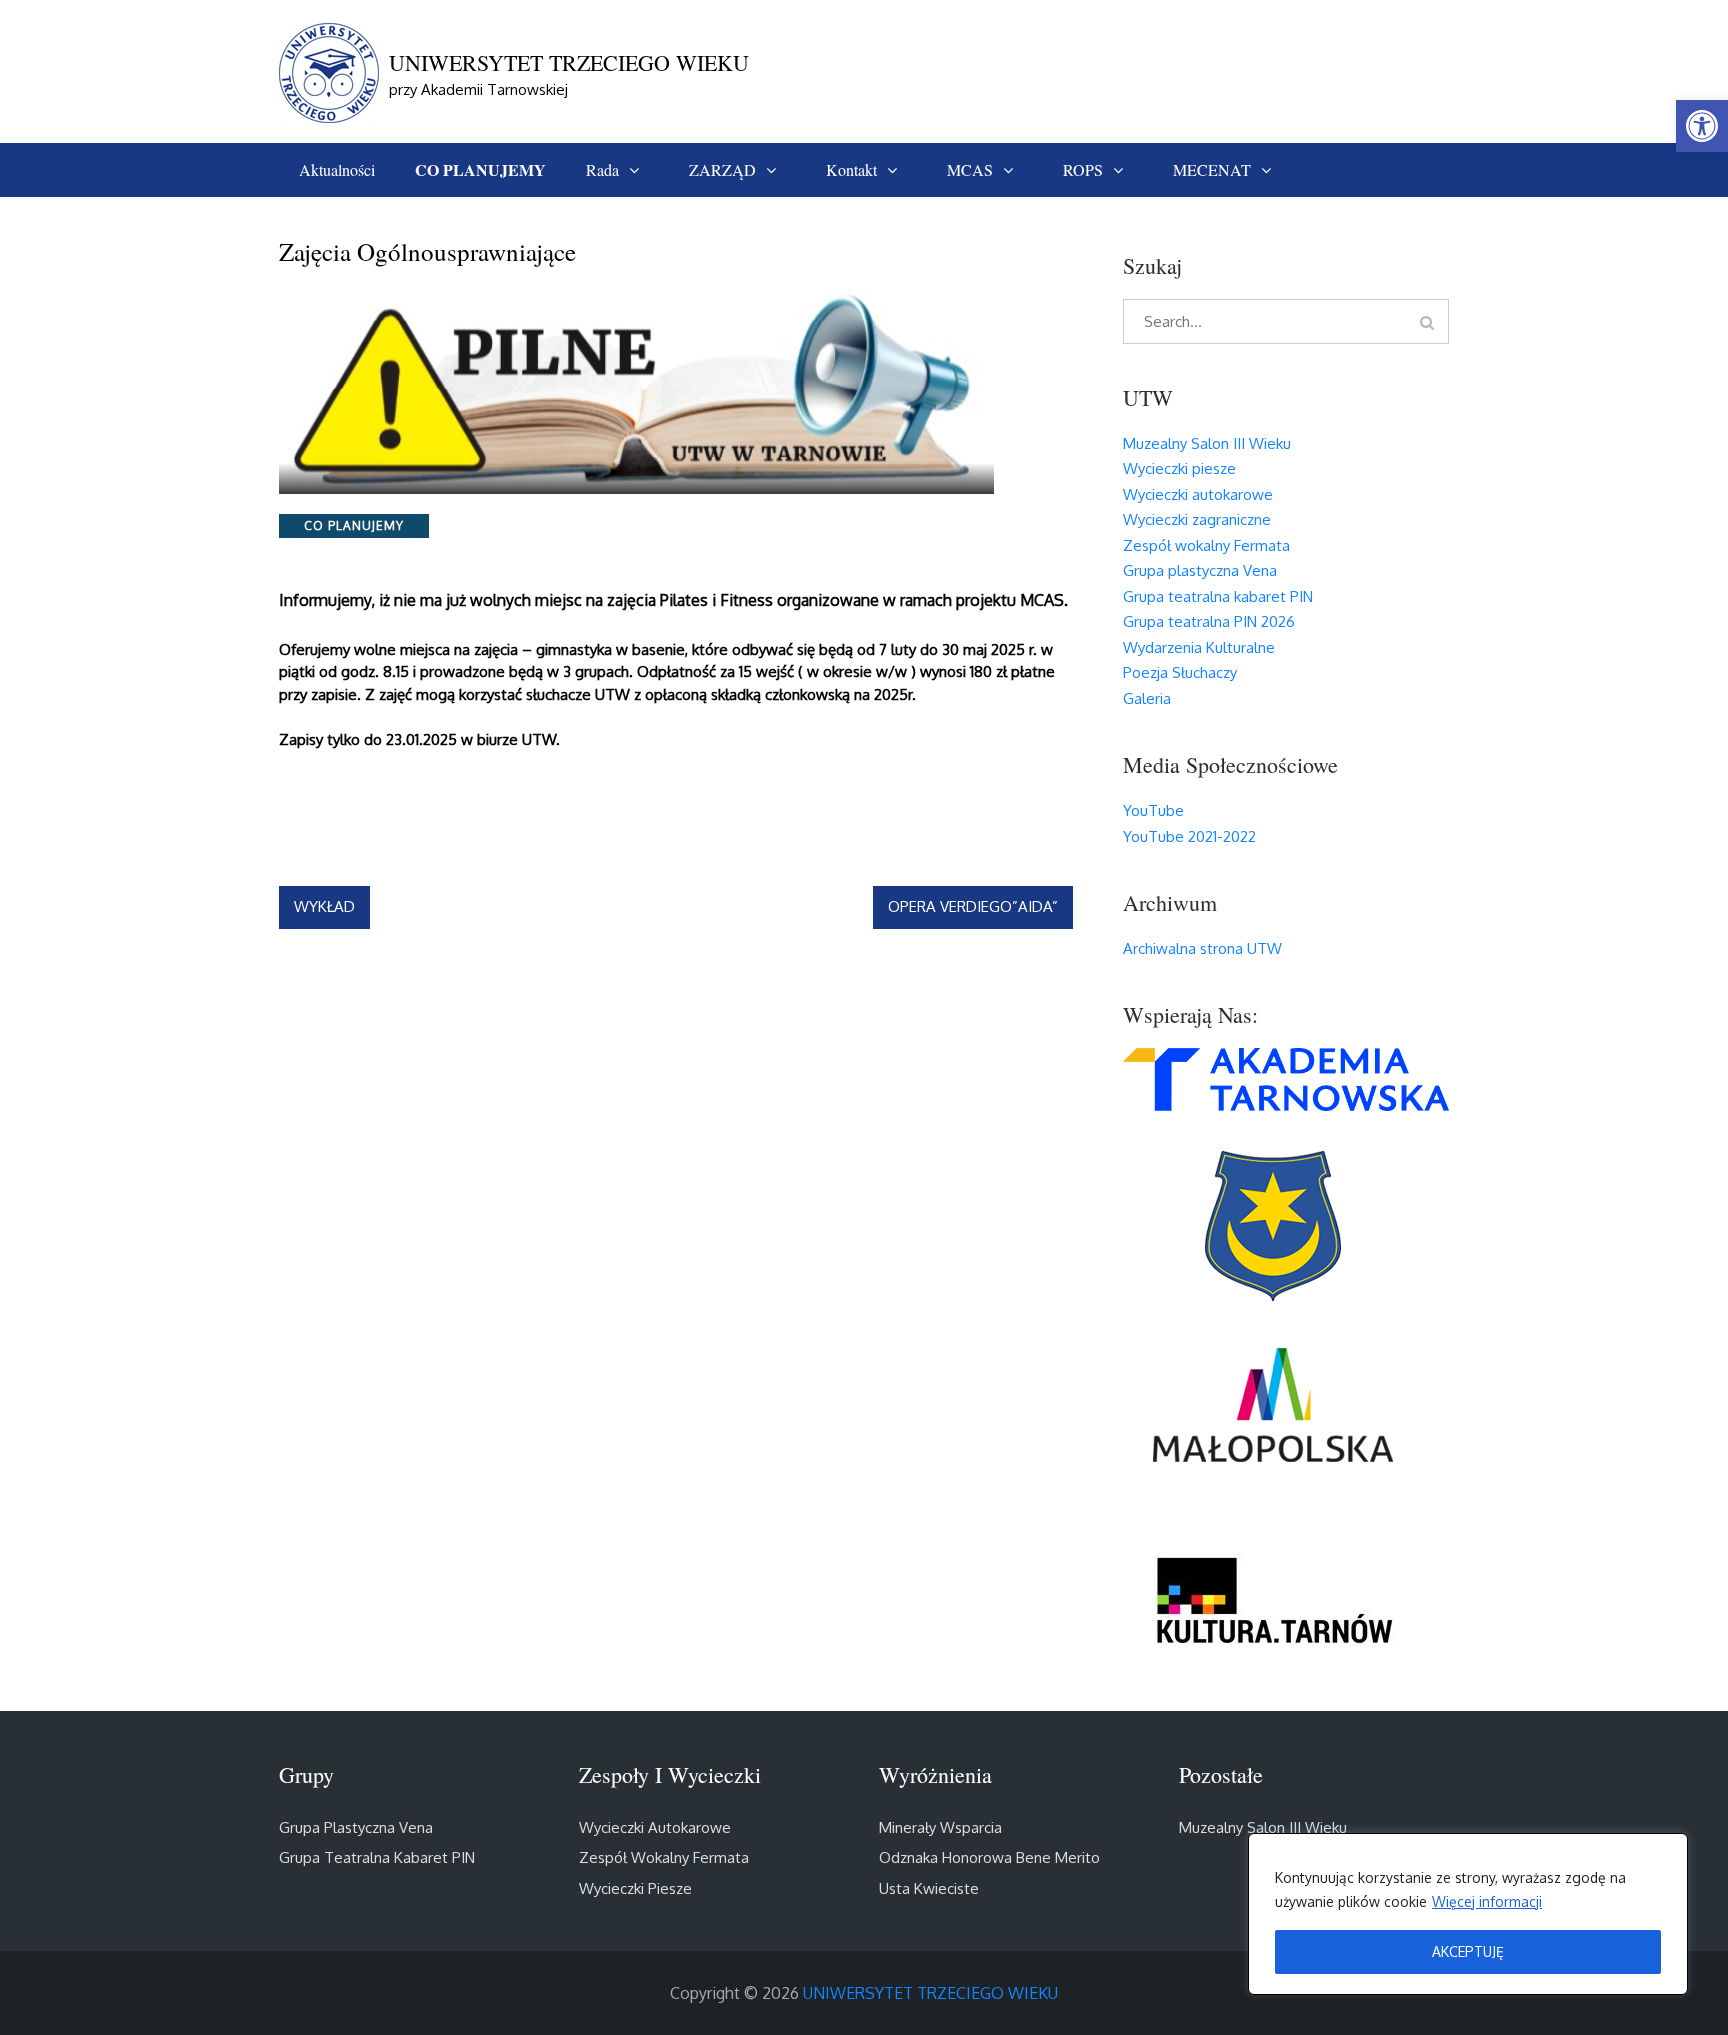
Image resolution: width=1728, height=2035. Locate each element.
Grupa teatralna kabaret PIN (1218, 596)
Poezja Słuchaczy (1180, 672)
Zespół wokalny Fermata (1206, 545)
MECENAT (1212, 169)
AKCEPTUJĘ (1468, 1951)
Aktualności (337, 169)
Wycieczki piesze (1179, 468)
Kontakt (851, 169)
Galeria (1147, 698)
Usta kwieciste (929, 1888)
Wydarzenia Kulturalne (1199, 647)
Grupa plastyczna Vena (1200, 570)
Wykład (324, 906)
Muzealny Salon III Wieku (1207, 443)
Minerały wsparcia (940, 1827)
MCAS (970, 169)
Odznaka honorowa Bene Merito (989, 1857)
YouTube (1153, 810)
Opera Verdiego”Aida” (973, 906)
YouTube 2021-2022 (1189, 836)
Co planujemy (354, 525)
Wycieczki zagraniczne (1197, 519)
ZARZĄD (722, 169)
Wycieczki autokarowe (1198, 494)
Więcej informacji (1487, 1901)
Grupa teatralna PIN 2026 (1209, 621)
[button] (1702, 126)
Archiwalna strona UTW (1202, 948)
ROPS (1083, 169)
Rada (602, 169)
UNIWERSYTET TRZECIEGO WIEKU (569, 62)
